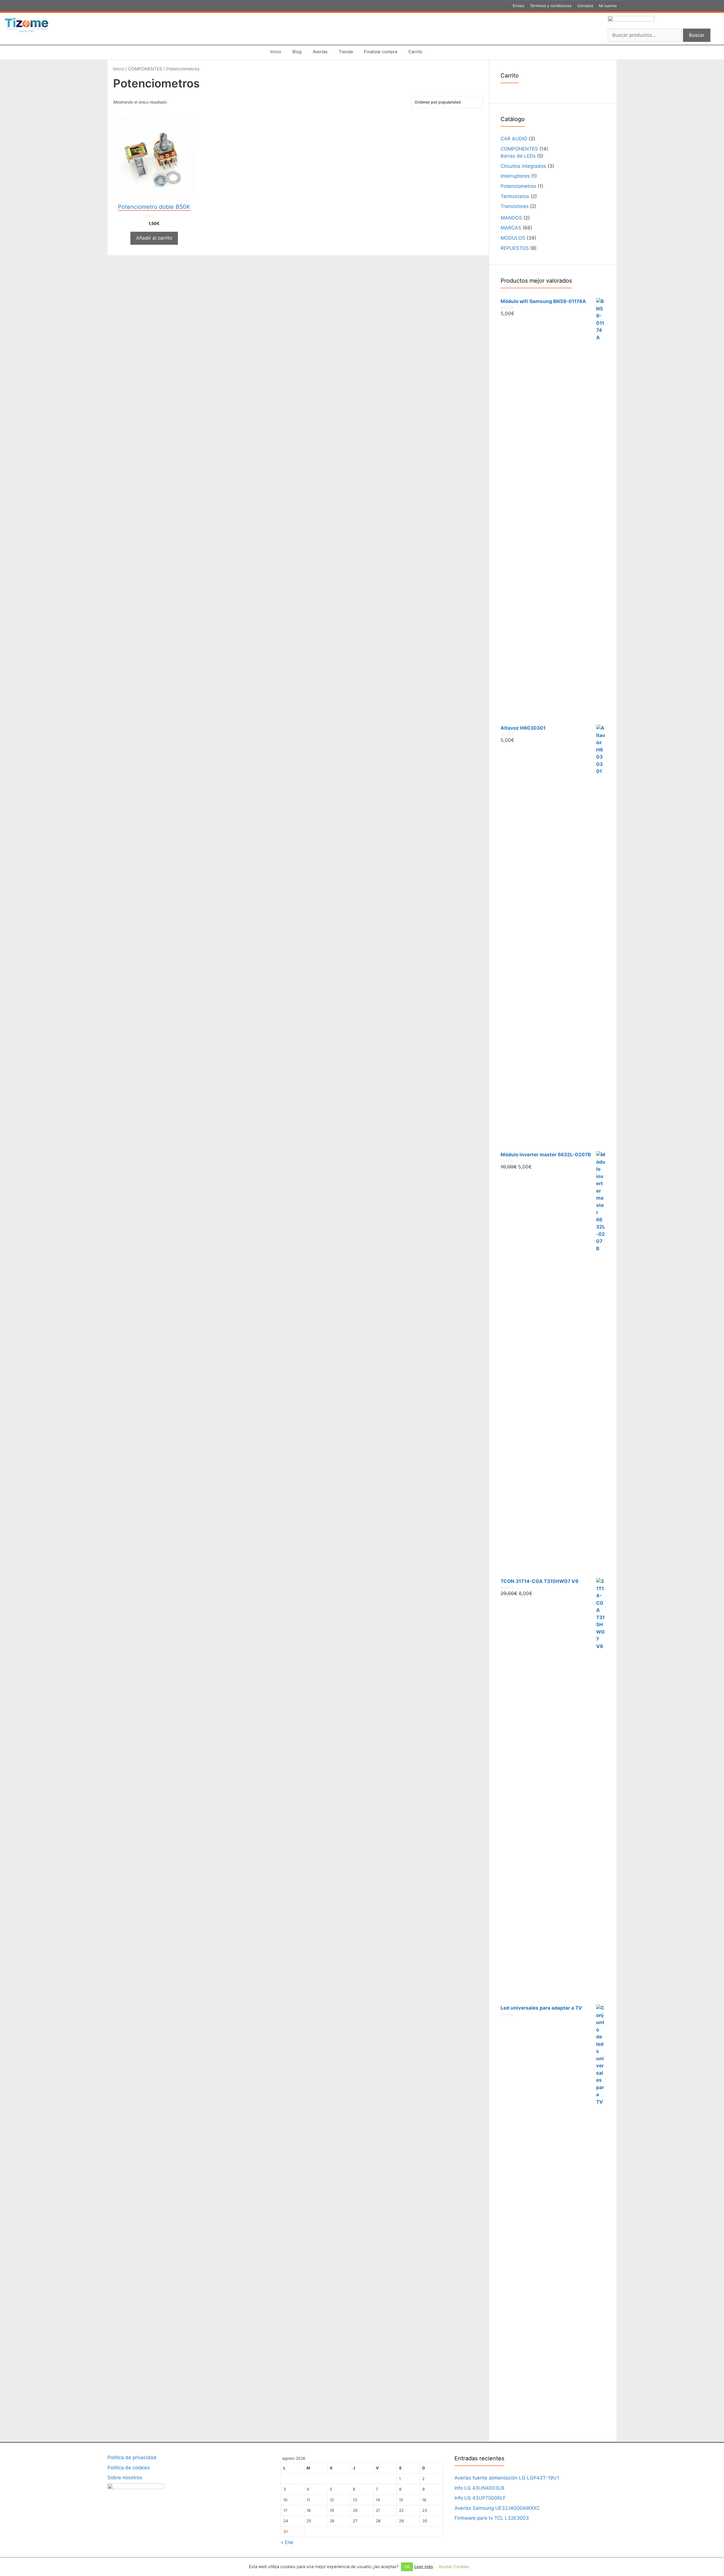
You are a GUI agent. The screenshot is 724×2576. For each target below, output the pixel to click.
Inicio (276, 52)
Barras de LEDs (518, 156)
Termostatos (515, 196)
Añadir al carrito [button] (154, 238)
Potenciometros (518, 186)
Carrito (415, 52)
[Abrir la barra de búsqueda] (451, 52)
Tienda (346, 52)
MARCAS (511, 228)
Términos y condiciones (551, 6)
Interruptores (515, 176)
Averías (320, 52)
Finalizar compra (381, 52)
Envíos (519, 6)
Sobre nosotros (125, 2478)
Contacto (585, 6)
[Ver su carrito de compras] (435, 52)
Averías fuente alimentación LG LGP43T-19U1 (507, 2478)
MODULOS (513, 238)
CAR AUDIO (514, 139)
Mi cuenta (608, 6)
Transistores (515, 206)
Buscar (697, 35)
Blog (297, 52)
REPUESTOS (515, 248)
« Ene (287, 2542)
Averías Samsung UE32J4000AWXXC (497, 2508)
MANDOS (511, 218)
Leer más (424, 2567)
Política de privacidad (132, 2457)
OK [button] (407, 2567)
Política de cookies (129, 2468)
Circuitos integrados (523, 166)
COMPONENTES (145, 69)
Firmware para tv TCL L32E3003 (492, 2518)
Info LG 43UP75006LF (480, 2498)
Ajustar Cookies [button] (454, 2567)
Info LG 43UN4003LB (479, 2488)
